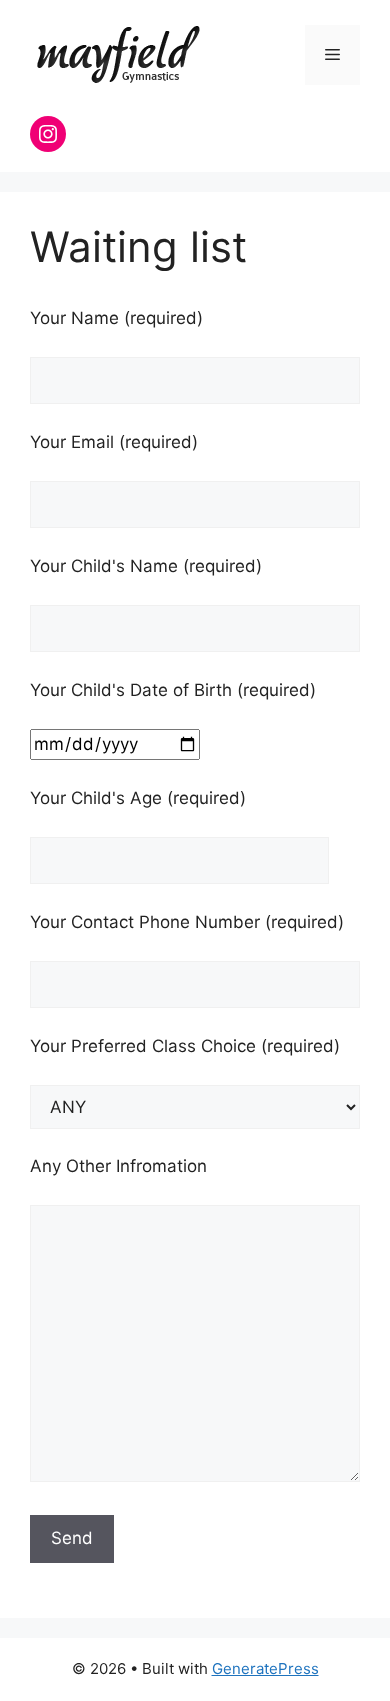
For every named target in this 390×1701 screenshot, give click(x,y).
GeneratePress (265, 1668)
